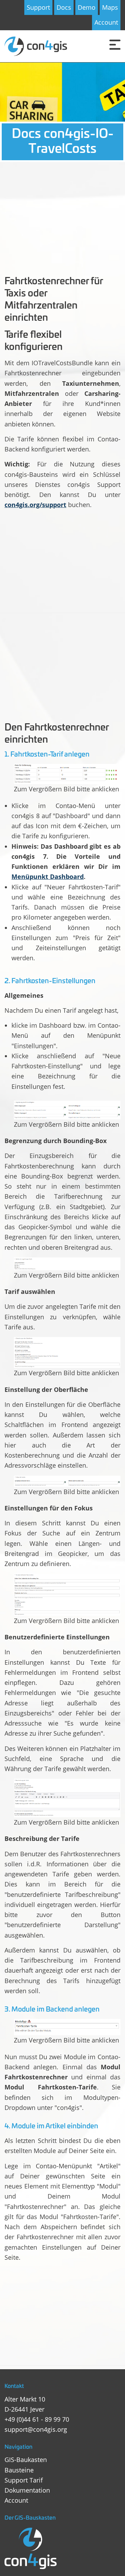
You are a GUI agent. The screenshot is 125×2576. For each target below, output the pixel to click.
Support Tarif (24, 2480)
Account (106, 22)
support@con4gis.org (36, 2429)
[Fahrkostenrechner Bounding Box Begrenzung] (67, 1110)
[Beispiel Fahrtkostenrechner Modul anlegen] (67, 2027)
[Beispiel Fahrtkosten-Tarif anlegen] (67, 774)
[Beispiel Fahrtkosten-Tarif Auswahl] (67, 1264)
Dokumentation (27, 2490)
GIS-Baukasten (26, 2460)
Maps (110, 7)
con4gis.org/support (35, 505)
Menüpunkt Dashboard (48, 877)
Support (38, 7)
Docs (64, 7)
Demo (87, 7)
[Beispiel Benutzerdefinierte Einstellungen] (67, 1595)
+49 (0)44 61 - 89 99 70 (37, 2419)
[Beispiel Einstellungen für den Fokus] (67, 1481)
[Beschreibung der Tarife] (67, 1798)
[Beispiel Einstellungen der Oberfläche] (67, 1352)
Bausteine (19, 2470)
